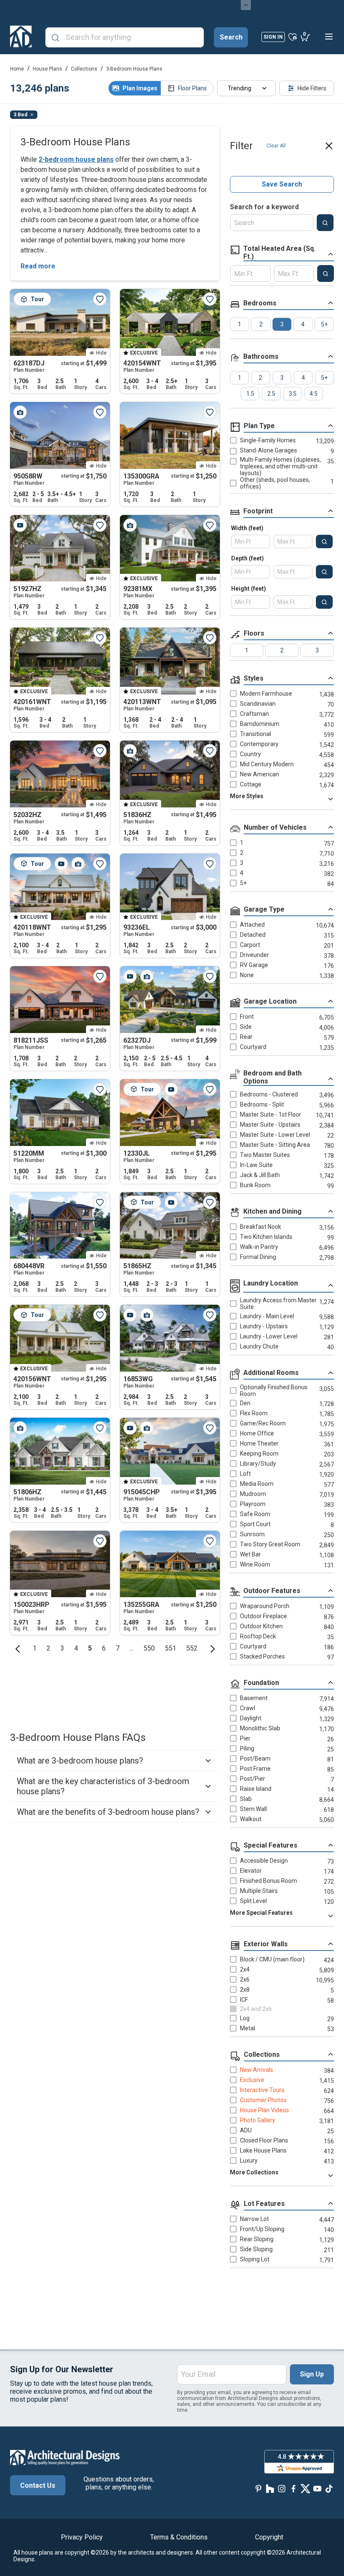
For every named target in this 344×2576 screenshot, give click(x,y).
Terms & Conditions (179, 2537)
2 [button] (48, 1648)
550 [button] (149, 1648)
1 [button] (35, 1648)
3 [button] (62, 1648)
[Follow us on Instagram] (282, 2489)
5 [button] (90, 1648)
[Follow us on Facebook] (294, 2489)
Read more (38, 266)
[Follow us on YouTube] (317, 2489)
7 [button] (118, 1648)
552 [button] (192, 1648)
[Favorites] (293, 37)
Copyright (269, 2537)
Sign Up (312, 2374)
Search (231, 37)
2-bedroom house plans (76, 159)
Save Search (282, 185)
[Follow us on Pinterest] (258, 2489)
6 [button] (104, 1648)
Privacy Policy (82, 2537)
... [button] (132, 1648)
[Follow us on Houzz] (270, 2489)
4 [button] (76, 1648)
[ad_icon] (21, 37)
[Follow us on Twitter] (305, 2489)
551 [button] (171, 1648)
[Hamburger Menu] (329, 37)
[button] (18, 1648)
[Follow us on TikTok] (329, 2489)
